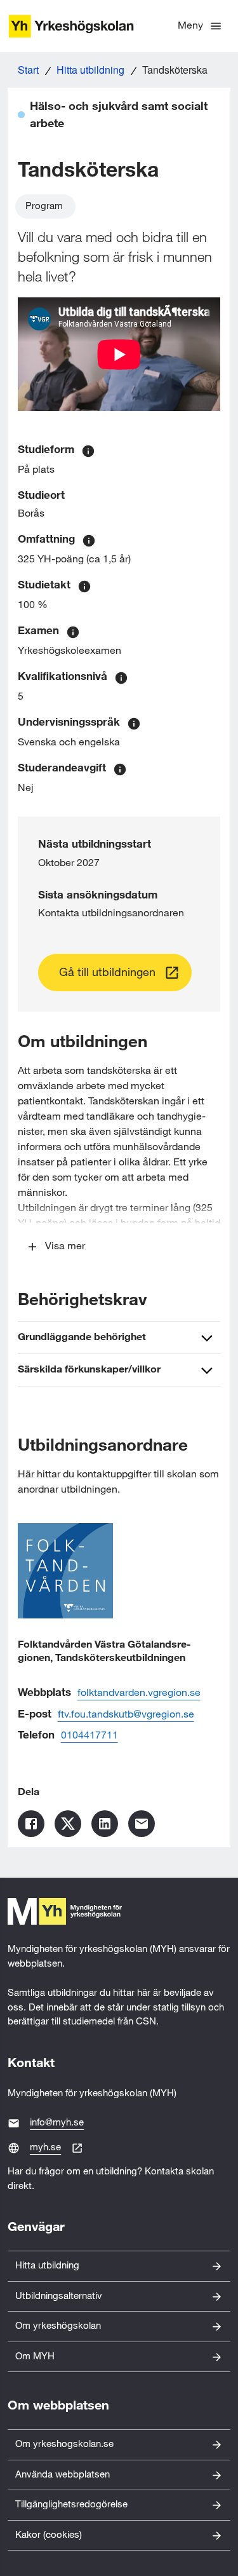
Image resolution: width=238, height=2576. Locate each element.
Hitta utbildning (90, 70)
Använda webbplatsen (63, 2475)
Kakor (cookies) (49, 2535)
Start (28, 70)
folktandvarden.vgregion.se (139, 1693)
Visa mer (65, 1246)
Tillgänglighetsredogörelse (71, 2505)
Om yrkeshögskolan (58, 2326)
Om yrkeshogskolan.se (64, 2444)
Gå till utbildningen (107, 973)
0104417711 (89, 1736)
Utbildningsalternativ (59, 2296)
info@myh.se (57, 2123)
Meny (190, 26)
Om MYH (35, 2356)
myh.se (45, 2147)
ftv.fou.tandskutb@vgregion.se (126, 1715)
